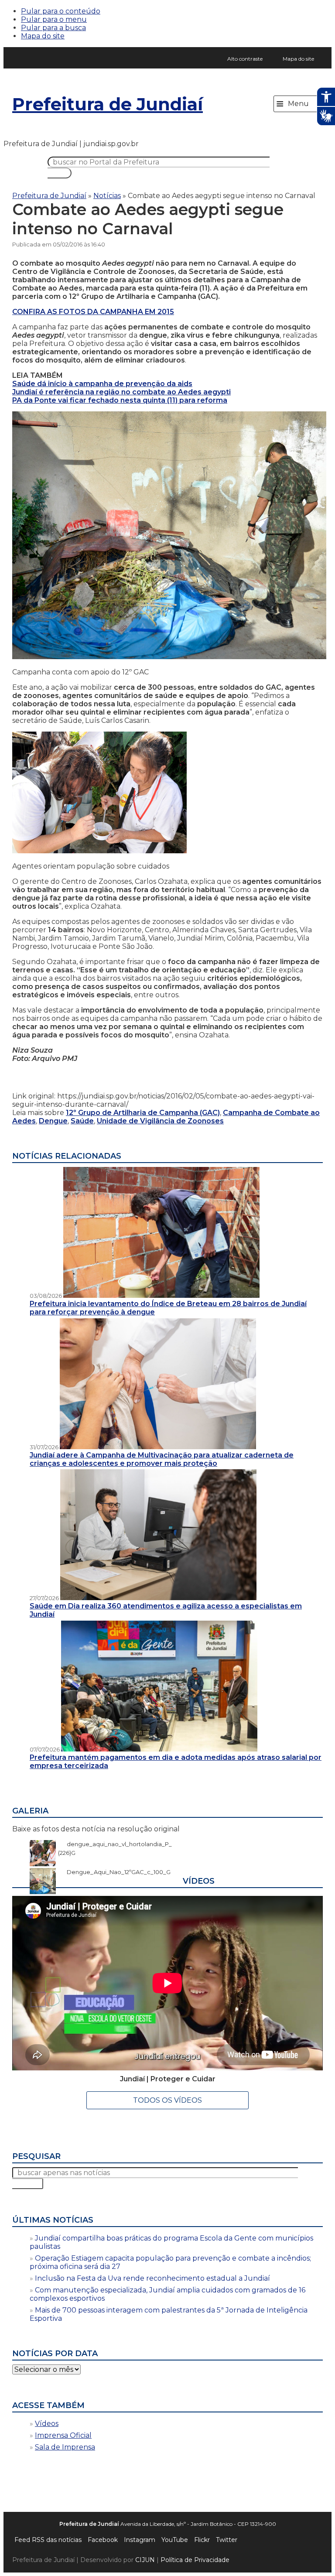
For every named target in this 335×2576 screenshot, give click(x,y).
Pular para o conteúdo (61, 11)
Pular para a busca (53, 28)
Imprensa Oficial (63, 2435)
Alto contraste (245, 59)
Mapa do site (43, 36)
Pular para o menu (54, 19)
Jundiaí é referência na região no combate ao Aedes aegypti (121, 392)
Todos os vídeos (167, 2100)
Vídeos (47, 2424)
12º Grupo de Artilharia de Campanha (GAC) (143, 1113)
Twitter (227, 2540)
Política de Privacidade (195, 2560)
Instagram (140, 2540)
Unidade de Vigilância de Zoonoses (160, 1121)
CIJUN (145, 2560)
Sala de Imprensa (65, 2447)
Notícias (107, 196)
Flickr (202, 2540)
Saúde (82, 1121)
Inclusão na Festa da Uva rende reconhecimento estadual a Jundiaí (152, 2278)
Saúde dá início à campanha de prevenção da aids (102, 384)
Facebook (103, 2540)
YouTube (175, 2540)
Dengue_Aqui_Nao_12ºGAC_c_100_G (114, 1872)
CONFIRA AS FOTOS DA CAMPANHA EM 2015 (93, 312)
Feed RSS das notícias (48, 2540)
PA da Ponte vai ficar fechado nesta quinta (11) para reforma (120, 400)
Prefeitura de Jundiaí (108, 104)
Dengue (53, 1121)
